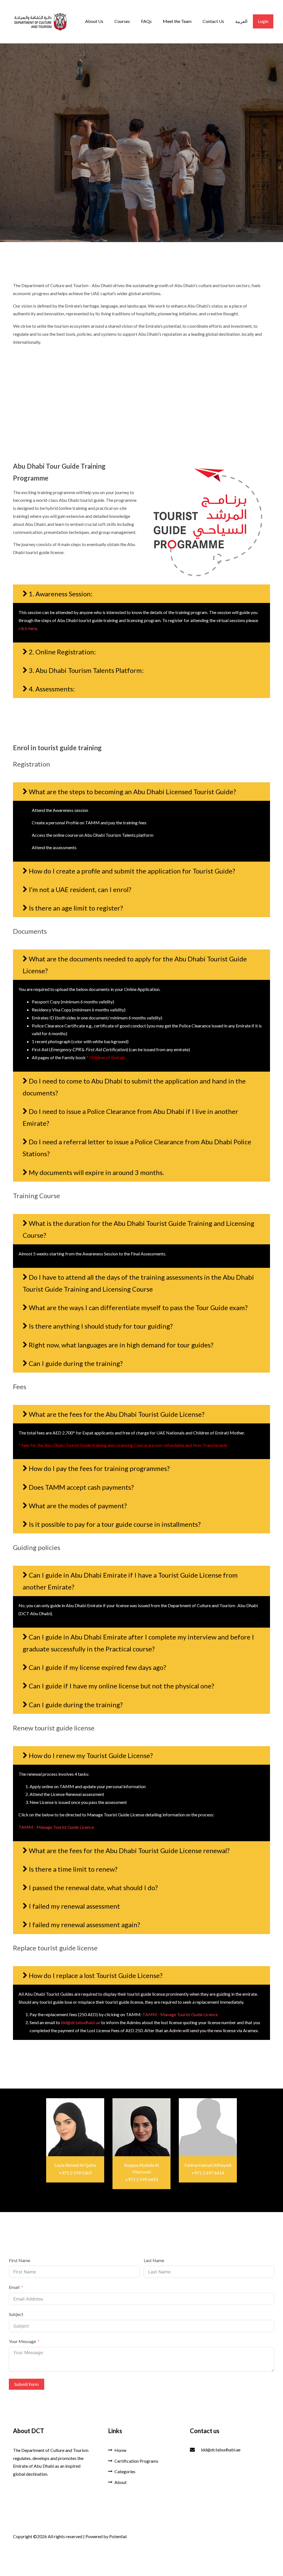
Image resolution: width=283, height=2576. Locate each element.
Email (14, 2287)
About (120, 2482)
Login (263, 21)
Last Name (154, 2260)
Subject (16, 2314)
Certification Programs (136, 2461)
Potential (118, 2536)
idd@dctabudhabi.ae (81, 2022)
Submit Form (27, 2384)
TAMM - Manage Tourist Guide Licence (56, 1827)
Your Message (22, 2341)
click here (28, 628)
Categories (125, 2471)
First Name (19, 2260)
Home (120, 2450)
